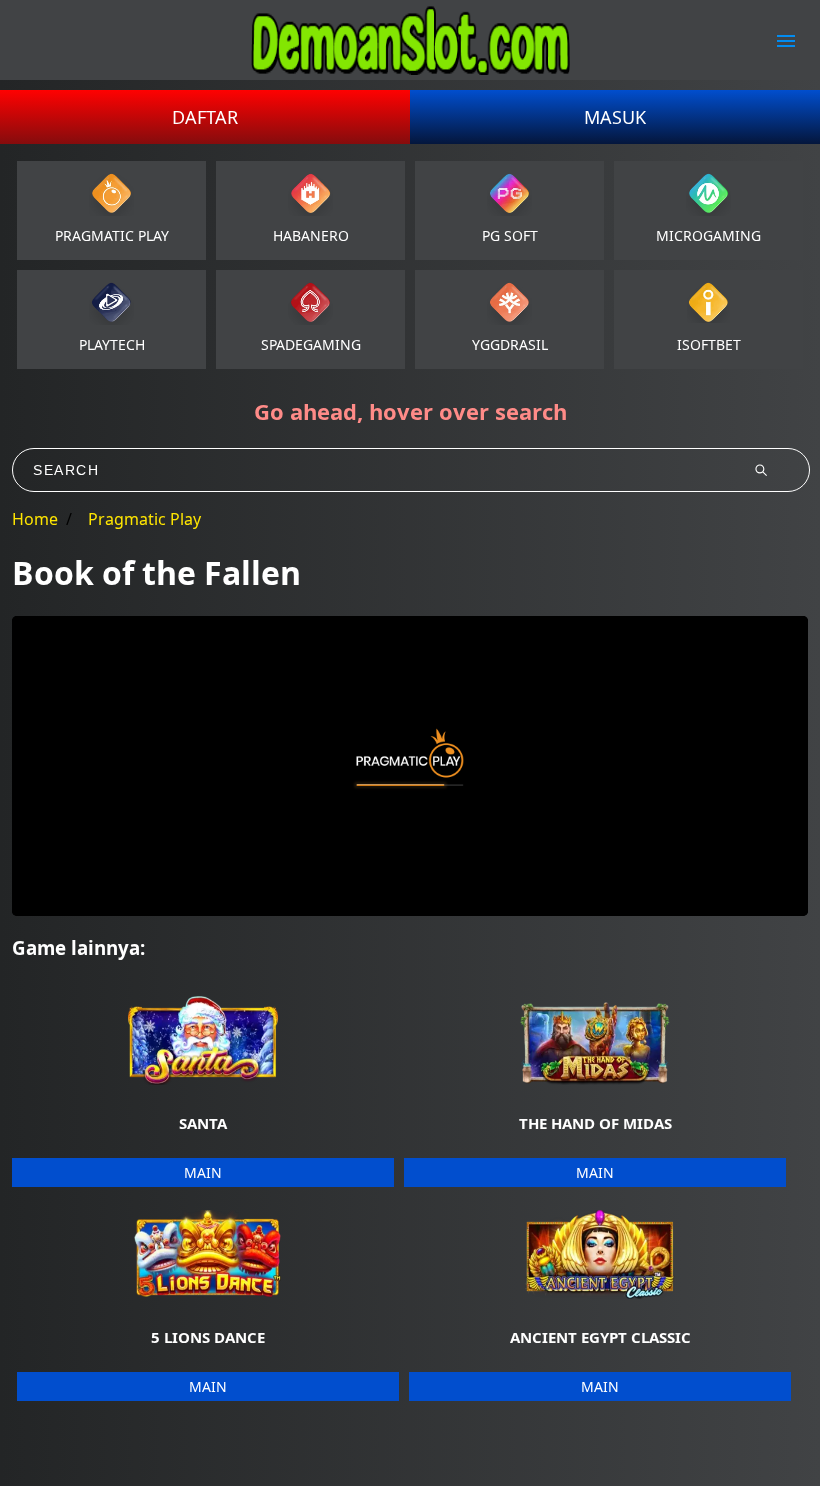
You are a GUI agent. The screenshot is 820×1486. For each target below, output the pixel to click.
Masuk (615, 117)
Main (203, 1172)
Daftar (205, 117)
